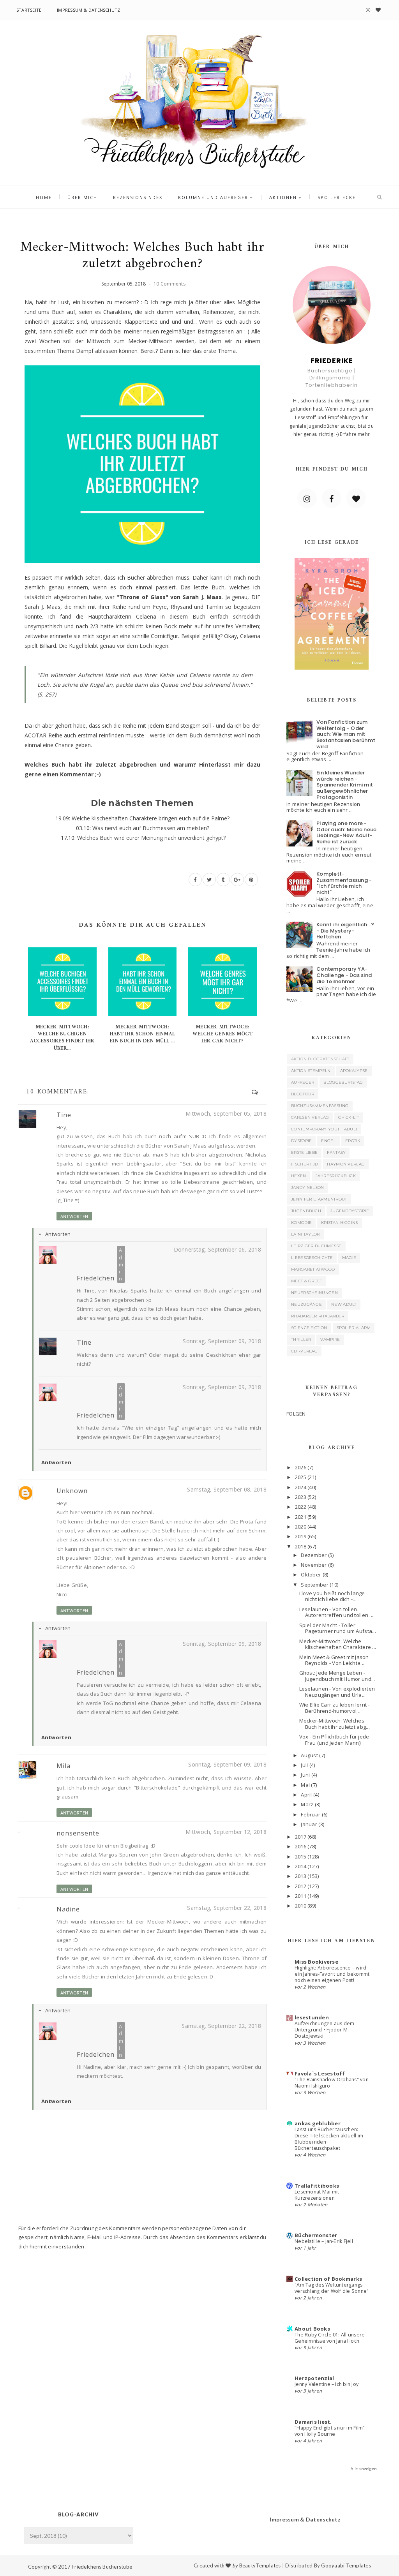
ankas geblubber (318, 2123)
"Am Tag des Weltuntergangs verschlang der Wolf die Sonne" (332, 2288)
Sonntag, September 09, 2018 (222, 1341)
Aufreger (303, 1082)
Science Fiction (309, 1328)
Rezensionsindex (138, 197)
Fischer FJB (304, 1164)
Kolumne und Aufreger (213, 197)
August (309, 1755)
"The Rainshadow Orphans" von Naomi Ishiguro (332, 2083)
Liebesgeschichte (312, 1258)
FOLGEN (296, 1414)
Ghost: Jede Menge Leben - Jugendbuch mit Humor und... (337, 1676)
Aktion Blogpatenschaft (320, 1059)
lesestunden (312, 2017)
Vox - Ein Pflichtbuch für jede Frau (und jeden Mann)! (334, 1740)
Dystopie (301, 1141)
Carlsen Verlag (310, 1117)
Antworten (74, 1216)
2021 (301, 1517)
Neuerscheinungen (314, 1293)
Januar (309, 1824)
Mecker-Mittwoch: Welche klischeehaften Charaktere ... (338, 1644)
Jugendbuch (306, 1211)
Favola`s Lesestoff (320, 2073)
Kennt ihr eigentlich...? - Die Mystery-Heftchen (345, 931)
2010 (301, 1906)
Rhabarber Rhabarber (318, 1316)
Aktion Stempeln (311, 1071)
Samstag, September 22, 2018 (227, 1908)
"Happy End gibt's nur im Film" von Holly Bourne (330, 2431)
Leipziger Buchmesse (316, 1246)
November (314, 1565)
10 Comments (169, 284)
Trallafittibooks (317, 2186)
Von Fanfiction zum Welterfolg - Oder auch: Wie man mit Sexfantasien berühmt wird (346, 734)
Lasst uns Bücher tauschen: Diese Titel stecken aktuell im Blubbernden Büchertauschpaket (329, 2139)
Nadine (68, 1909)
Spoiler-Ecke (337, 197)
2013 (301, 1876)
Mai (305, 1785)
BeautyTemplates (260, 2565)
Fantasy (336, 1152)
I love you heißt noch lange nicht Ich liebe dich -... (332, 1596)
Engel (328, 1141)
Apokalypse (354, 1071)
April (306, 1795)
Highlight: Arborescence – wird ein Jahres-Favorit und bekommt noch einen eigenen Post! (332, 1974)
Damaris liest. (313, 2422)
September (314, 1585)
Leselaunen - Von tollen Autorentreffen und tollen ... (336, 1612)
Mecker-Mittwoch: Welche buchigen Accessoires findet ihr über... (62, 1038)
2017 (301, 1837)
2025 (301, 1477)
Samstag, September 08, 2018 (227, 1489)
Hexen (299, 1176)
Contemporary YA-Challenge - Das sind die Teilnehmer (344, 975)
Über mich (82, 197)
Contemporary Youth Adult (324, 1129)
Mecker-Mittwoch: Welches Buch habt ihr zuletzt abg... (335, 1724)
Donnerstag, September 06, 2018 (217, 1249)
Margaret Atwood (313, 1269)
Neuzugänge (306, 1304)
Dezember (314, 1555)
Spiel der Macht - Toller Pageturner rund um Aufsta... (338, 1628)
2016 (301, 1846)
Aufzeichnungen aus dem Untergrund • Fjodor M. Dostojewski (324, 2030)
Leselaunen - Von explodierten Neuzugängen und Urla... (337, 1692)
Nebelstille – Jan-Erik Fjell (324, 2241)
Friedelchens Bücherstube (102, 2567)
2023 (301, 1497)
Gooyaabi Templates (346, 2565)
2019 (301, 1536)
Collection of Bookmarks (328, 2279)
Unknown (72, 1491)
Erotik (353, 1141)
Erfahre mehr (355, 434)
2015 (301, 1857)
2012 (301, 1886)
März (307, 1804)
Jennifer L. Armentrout (319, 1199)
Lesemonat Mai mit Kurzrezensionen (317, 2195)
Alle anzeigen (364, 2469)
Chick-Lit (349, 1117)
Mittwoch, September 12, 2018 (226, 1832)
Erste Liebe (304, 1152)
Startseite (29, 10)
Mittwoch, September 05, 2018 (226, 1113)
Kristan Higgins (340, 1223)
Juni (305, 1775)
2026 (301, 1467)
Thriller (301, 1339)
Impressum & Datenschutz (88, 10)
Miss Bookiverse (316, 1962)
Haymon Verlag (346, 1164)
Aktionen (283, 197)
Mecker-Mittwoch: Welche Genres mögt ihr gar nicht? (222, 1034)
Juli (304, 1765)
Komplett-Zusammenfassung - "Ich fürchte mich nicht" (344, 883)
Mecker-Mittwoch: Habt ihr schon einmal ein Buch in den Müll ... (142, 1034)
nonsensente (78, 1833)
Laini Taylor (305, 1234)
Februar (311, 1814)
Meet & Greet (307, 1281)
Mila (64, 1766)
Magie (349, 1258)
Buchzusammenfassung (320, 1106)
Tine (64, 1115)
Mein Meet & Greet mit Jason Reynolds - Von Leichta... (334, 1660)
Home (44, 197)
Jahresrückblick (336, 1176)
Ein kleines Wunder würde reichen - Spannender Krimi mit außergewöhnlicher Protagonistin (345, 785)
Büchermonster (316, 2235)
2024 (301, 1487)
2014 (301, 1866)
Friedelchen (96, 1278)
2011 (301, 1896)
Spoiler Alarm (354, 1328)
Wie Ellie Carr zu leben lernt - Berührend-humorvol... (335, 1708)
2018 (301, 1546)
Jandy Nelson (308, 1187)
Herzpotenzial (314, 2378)
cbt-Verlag (304, 1351)
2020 (301, 1527)
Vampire (330, 1339)
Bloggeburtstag (343, 1082)
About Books (312, 2329)
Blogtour (303, 1094)
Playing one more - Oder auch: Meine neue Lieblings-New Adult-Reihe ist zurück (346, 832)
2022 (301, 1507)
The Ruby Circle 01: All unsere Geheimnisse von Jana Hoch (330, 2338)
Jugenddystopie (350, 1211)
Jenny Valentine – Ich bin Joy (327, 2384)
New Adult (344, 1304)
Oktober (311, 1575)
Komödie (301, 1223)
